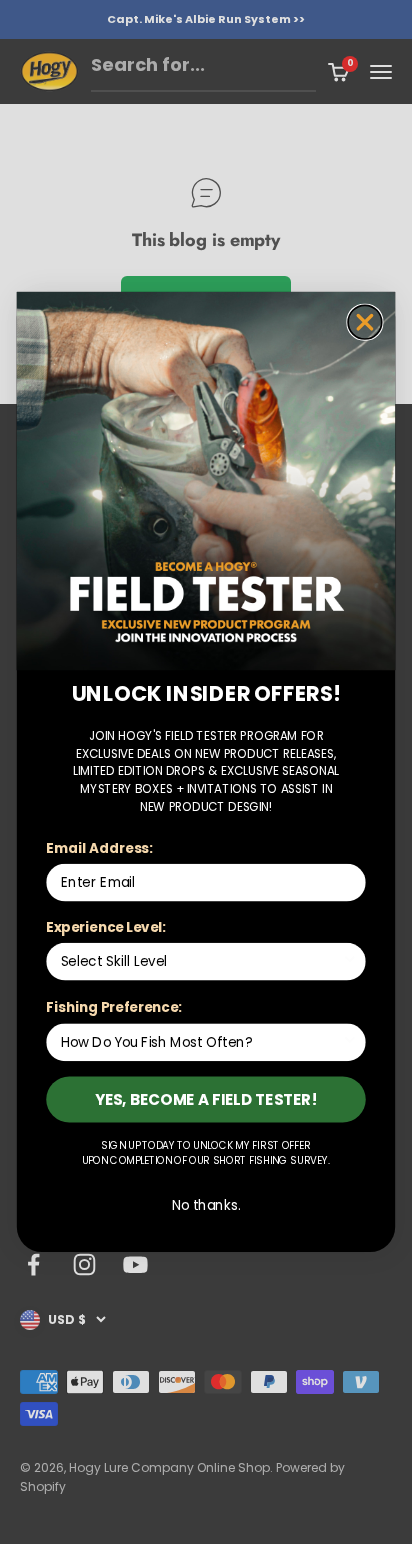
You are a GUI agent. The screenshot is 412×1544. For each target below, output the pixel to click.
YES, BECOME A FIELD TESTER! (206, 1099)
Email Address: (99, 847)
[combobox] (201, 962)
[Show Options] (349, 962)
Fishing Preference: (113, 1007)
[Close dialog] (365, 322)
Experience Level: (105, 926)
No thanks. (206, 1205)
